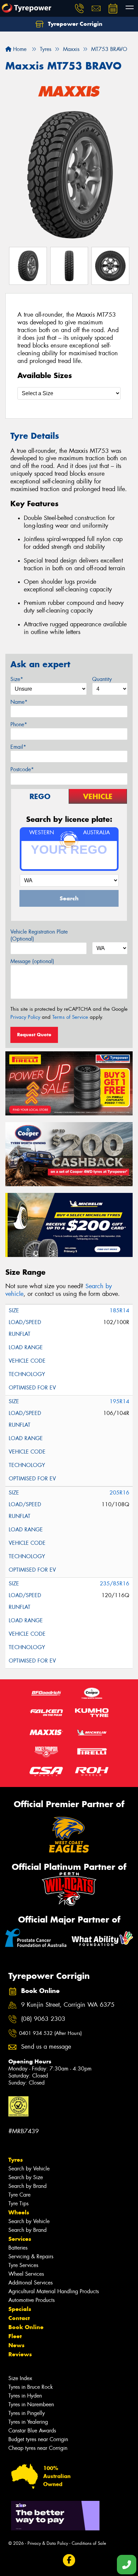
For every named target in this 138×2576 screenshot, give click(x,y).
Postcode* (22, 769)
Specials (20, 2309)
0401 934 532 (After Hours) (50, 2033)
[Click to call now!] (79, 8)
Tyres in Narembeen (31, 2404)
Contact (19, 2318)
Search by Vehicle (29, 2169)
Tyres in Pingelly (27, 2413)
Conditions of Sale (89, 2543)
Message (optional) (32, 961)
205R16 (119, 1493)
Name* (19, 702)
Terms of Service (70, 1017)
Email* (18, 747)
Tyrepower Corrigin (74, 24)
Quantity (102, 679)
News (16, 2345)
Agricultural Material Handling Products (54, 2291)
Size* (17, 679)
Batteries (18, 2248)
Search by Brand (27, 2186)
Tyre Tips (18, 2203)
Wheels (19, 2212)
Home (19, 49)
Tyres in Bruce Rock (31, 2387)
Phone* (19, 724)
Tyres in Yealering (28, 2422)
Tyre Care (19, 2195)
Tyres (16, 2160)
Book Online (26, 2327)
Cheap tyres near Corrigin (38, 2448)
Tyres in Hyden (25, 2396)
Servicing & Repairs (31, 2256)
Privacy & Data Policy (48, 2543)
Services (20, 2239)
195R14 (119, 1401)
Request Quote (34, 1035)
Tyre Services (23, 2265)
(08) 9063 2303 (43, 2019)
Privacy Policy (25, 1017)
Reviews (20, 2354)
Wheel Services (26, 2274)
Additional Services (30, 2283)
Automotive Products (31, 2300)
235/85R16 (115, 1584)
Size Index (20, 2378)
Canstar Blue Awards (32, 2431)
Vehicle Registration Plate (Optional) (39, 935)
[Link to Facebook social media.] (69, 2560)
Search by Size (26, 2177)
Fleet (15, 2336)
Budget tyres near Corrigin (38, 2439)
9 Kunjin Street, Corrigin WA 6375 (68, 2005)
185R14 (119, 1310)
